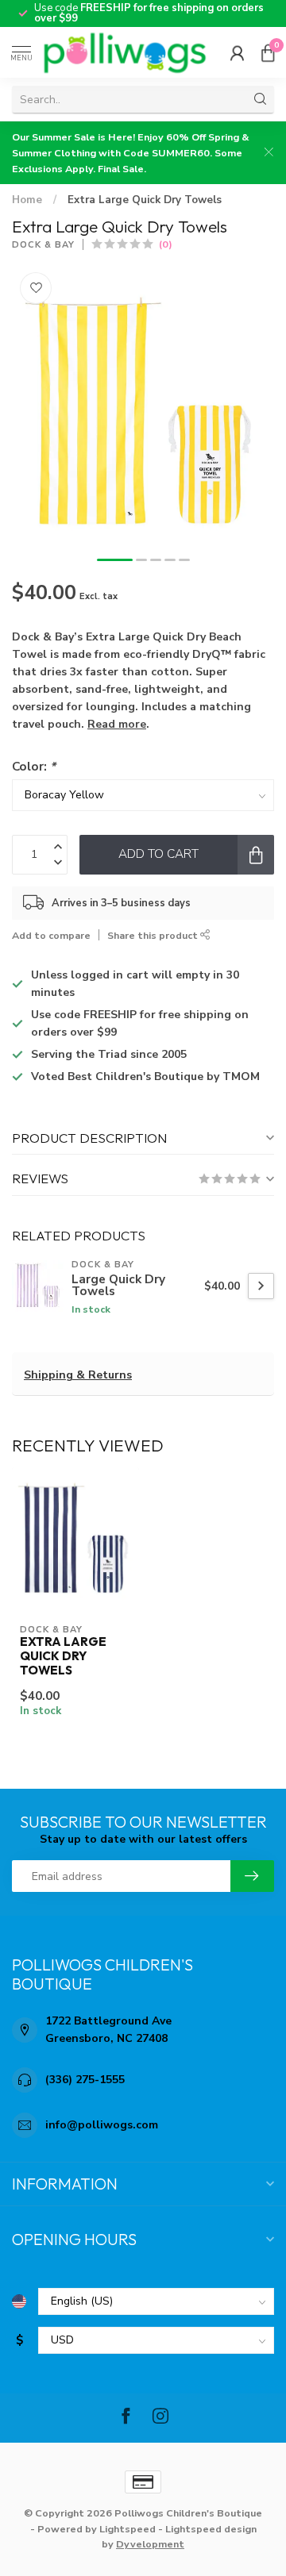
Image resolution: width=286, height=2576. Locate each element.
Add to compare (51, 935)
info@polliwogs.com (102, 2125)
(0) (166, 244)
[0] (268, 52)
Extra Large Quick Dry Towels (145, 200)
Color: (34, 766)
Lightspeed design (211, 2529)
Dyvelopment (150, 2544)
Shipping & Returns (78, 1375)
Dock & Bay (43, 245)
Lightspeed (128, 2529)
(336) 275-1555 (85, 2080)
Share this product (154, 935)
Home (27, 200)
